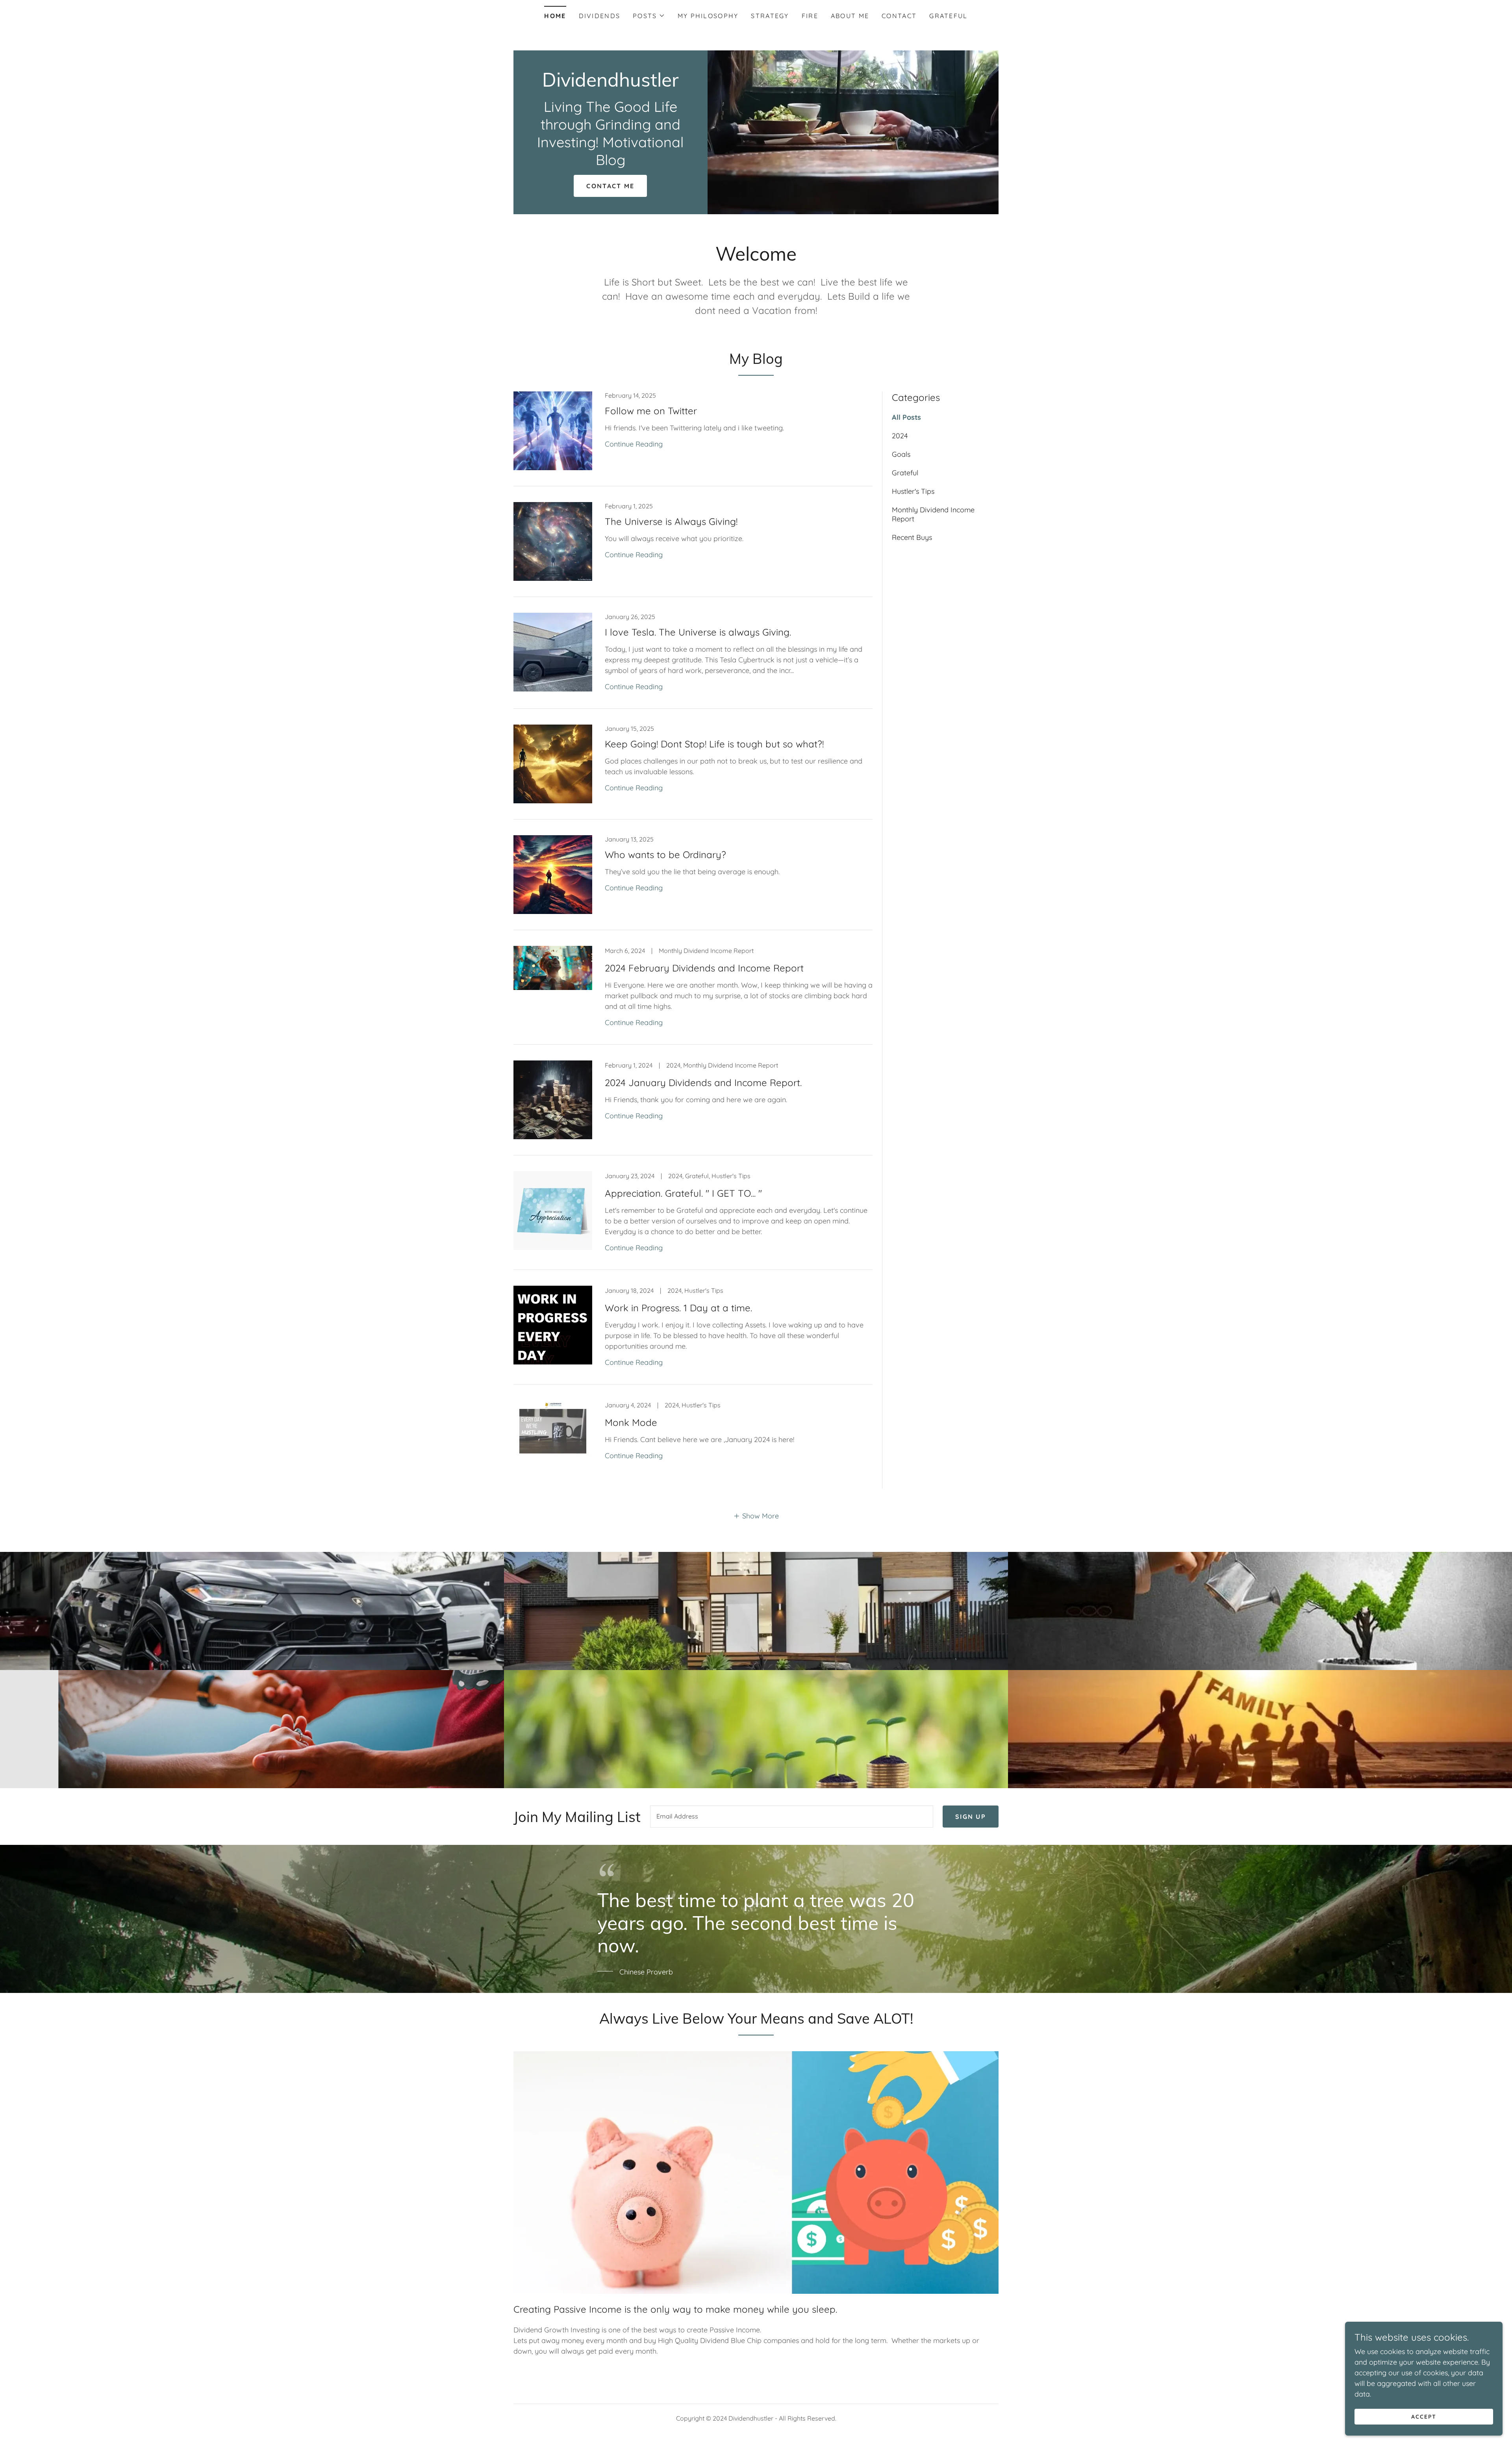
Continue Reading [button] (634, 444)
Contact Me (610, 186)
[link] (611, 84)
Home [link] (555, 16)
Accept (1424, 2417)
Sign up (971, 1817)
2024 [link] (900, 436)
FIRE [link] (810, 16)
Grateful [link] (905, 473)
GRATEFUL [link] (948, 16)
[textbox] (792, 1817)
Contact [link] (899, 16)
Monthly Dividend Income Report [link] (933, 514)
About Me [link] (850, 16)
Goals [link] (901, 454)
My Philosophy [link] (708, 16)
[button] (649, 16)
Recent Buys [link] (912, 537)
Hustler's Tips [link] (913, 491)
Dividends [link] (600, 16)
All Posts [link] (906, 417)
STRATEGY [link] (770, 16)
